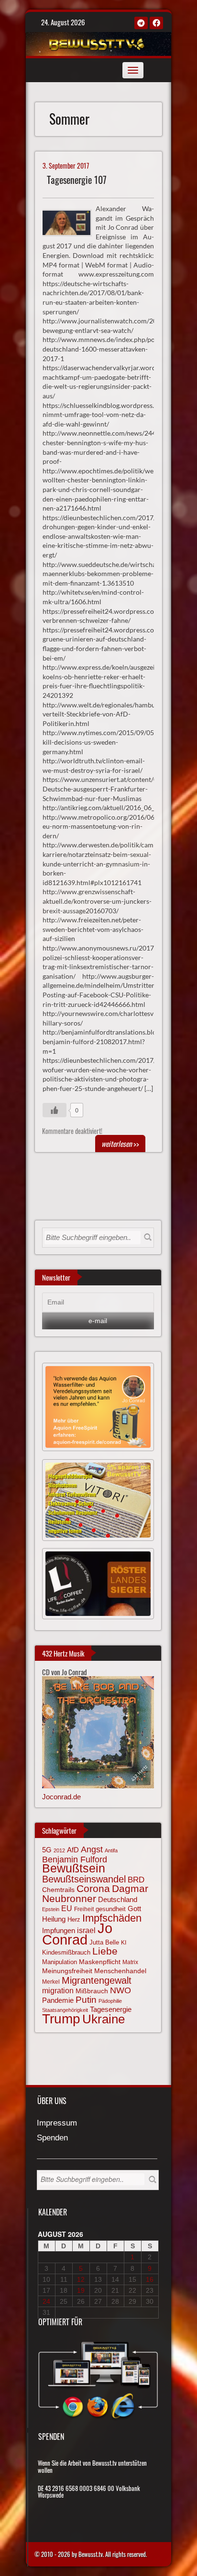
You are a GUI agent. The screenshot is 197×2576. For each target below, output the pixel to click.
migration (58, 1990)
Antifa (111, 1850)
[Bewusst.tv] (97, 43)
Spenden (52, 2138)
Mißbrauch (92, 1991)
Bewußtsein (74, 1868)
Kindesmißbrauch (66, 1952)
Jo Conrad (77, 1934)
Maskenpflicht (100, 1962)
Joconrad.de (61, 1797)
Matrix (130, 1962)
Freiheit (84, 1909)
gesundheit (111, 1909)
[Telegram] (141, 23)
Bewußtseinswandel (84, 1879)
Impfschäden (112, 1918)
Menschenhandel (120, 1971)
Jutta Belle (104, 1942)
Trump (61, 2019)
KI (124, 1943)
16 (150, 2279)
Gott (134, 1909)
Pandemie (58, 2000)
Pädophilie (110, 2001)
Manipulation (60, 1962)
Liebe (105, 1951)
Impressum (57, 2123)
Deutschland (118, 1900)
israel (86, 1930)
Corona (93, 1888)
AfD (73, 1850)
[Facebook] (156, 23)
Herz (74, 1919)
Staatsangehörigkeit (65, 2010)
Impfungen (59, 1931)
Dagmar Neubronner (95, 1893)
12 (81, 2279)
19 (81, 2290)
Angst (92, 1849)
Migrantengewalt (97, 1980)
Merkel (51, 1982)
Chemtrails (58, 1890)
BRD (136, 1880)
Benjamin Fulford (75, 1860)
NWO (120, 1990)
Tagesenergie (111, 2009)
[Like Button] (55, 1110)
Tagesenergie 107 (77, 180)
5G (47, 1850)
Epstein (51, 1909)
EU (67, 1908)
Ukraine (104, 2019)
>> (120, 1144)
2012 (59, 1850)
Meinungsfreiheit (67, 1971)
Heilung (54, 1919)
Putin (86, 2000)
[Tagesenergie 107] (71, 222)
